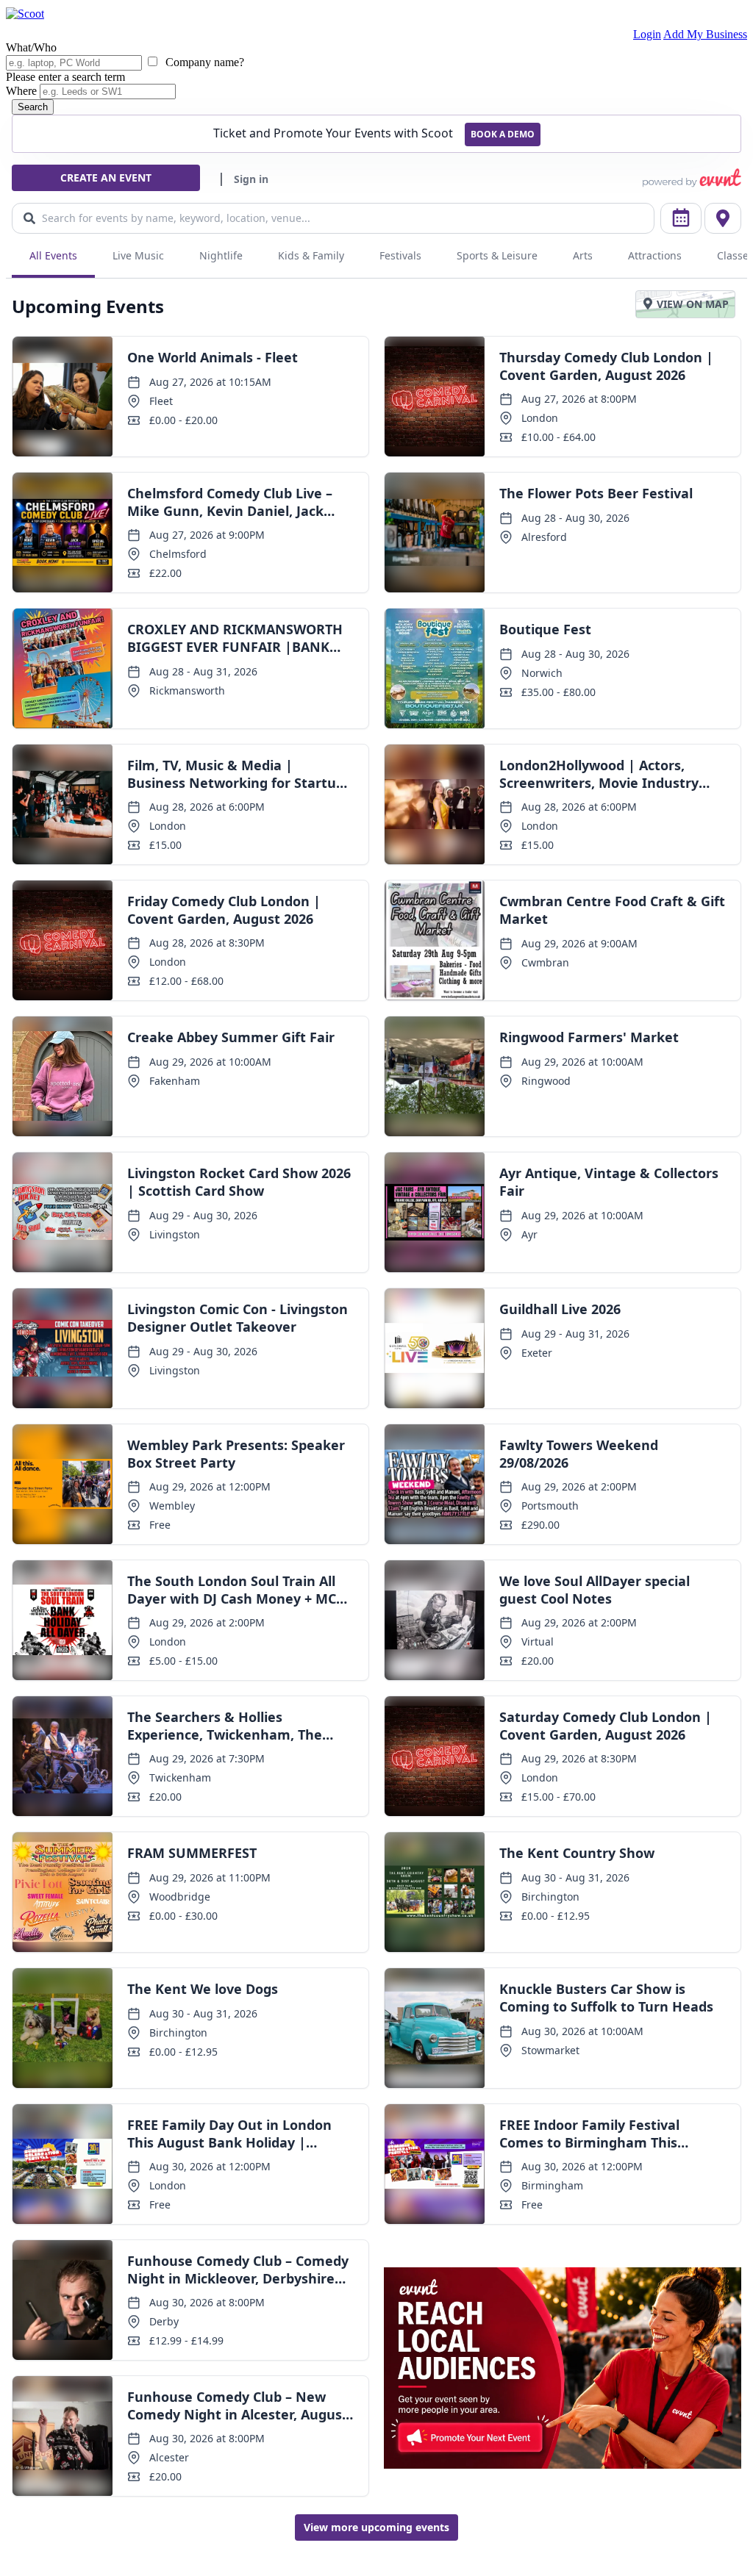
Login (647, 34)
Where (21, 91)
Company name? (203, 62)
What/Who (31, 47)
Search (33, 107)
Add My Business (705, 34)
